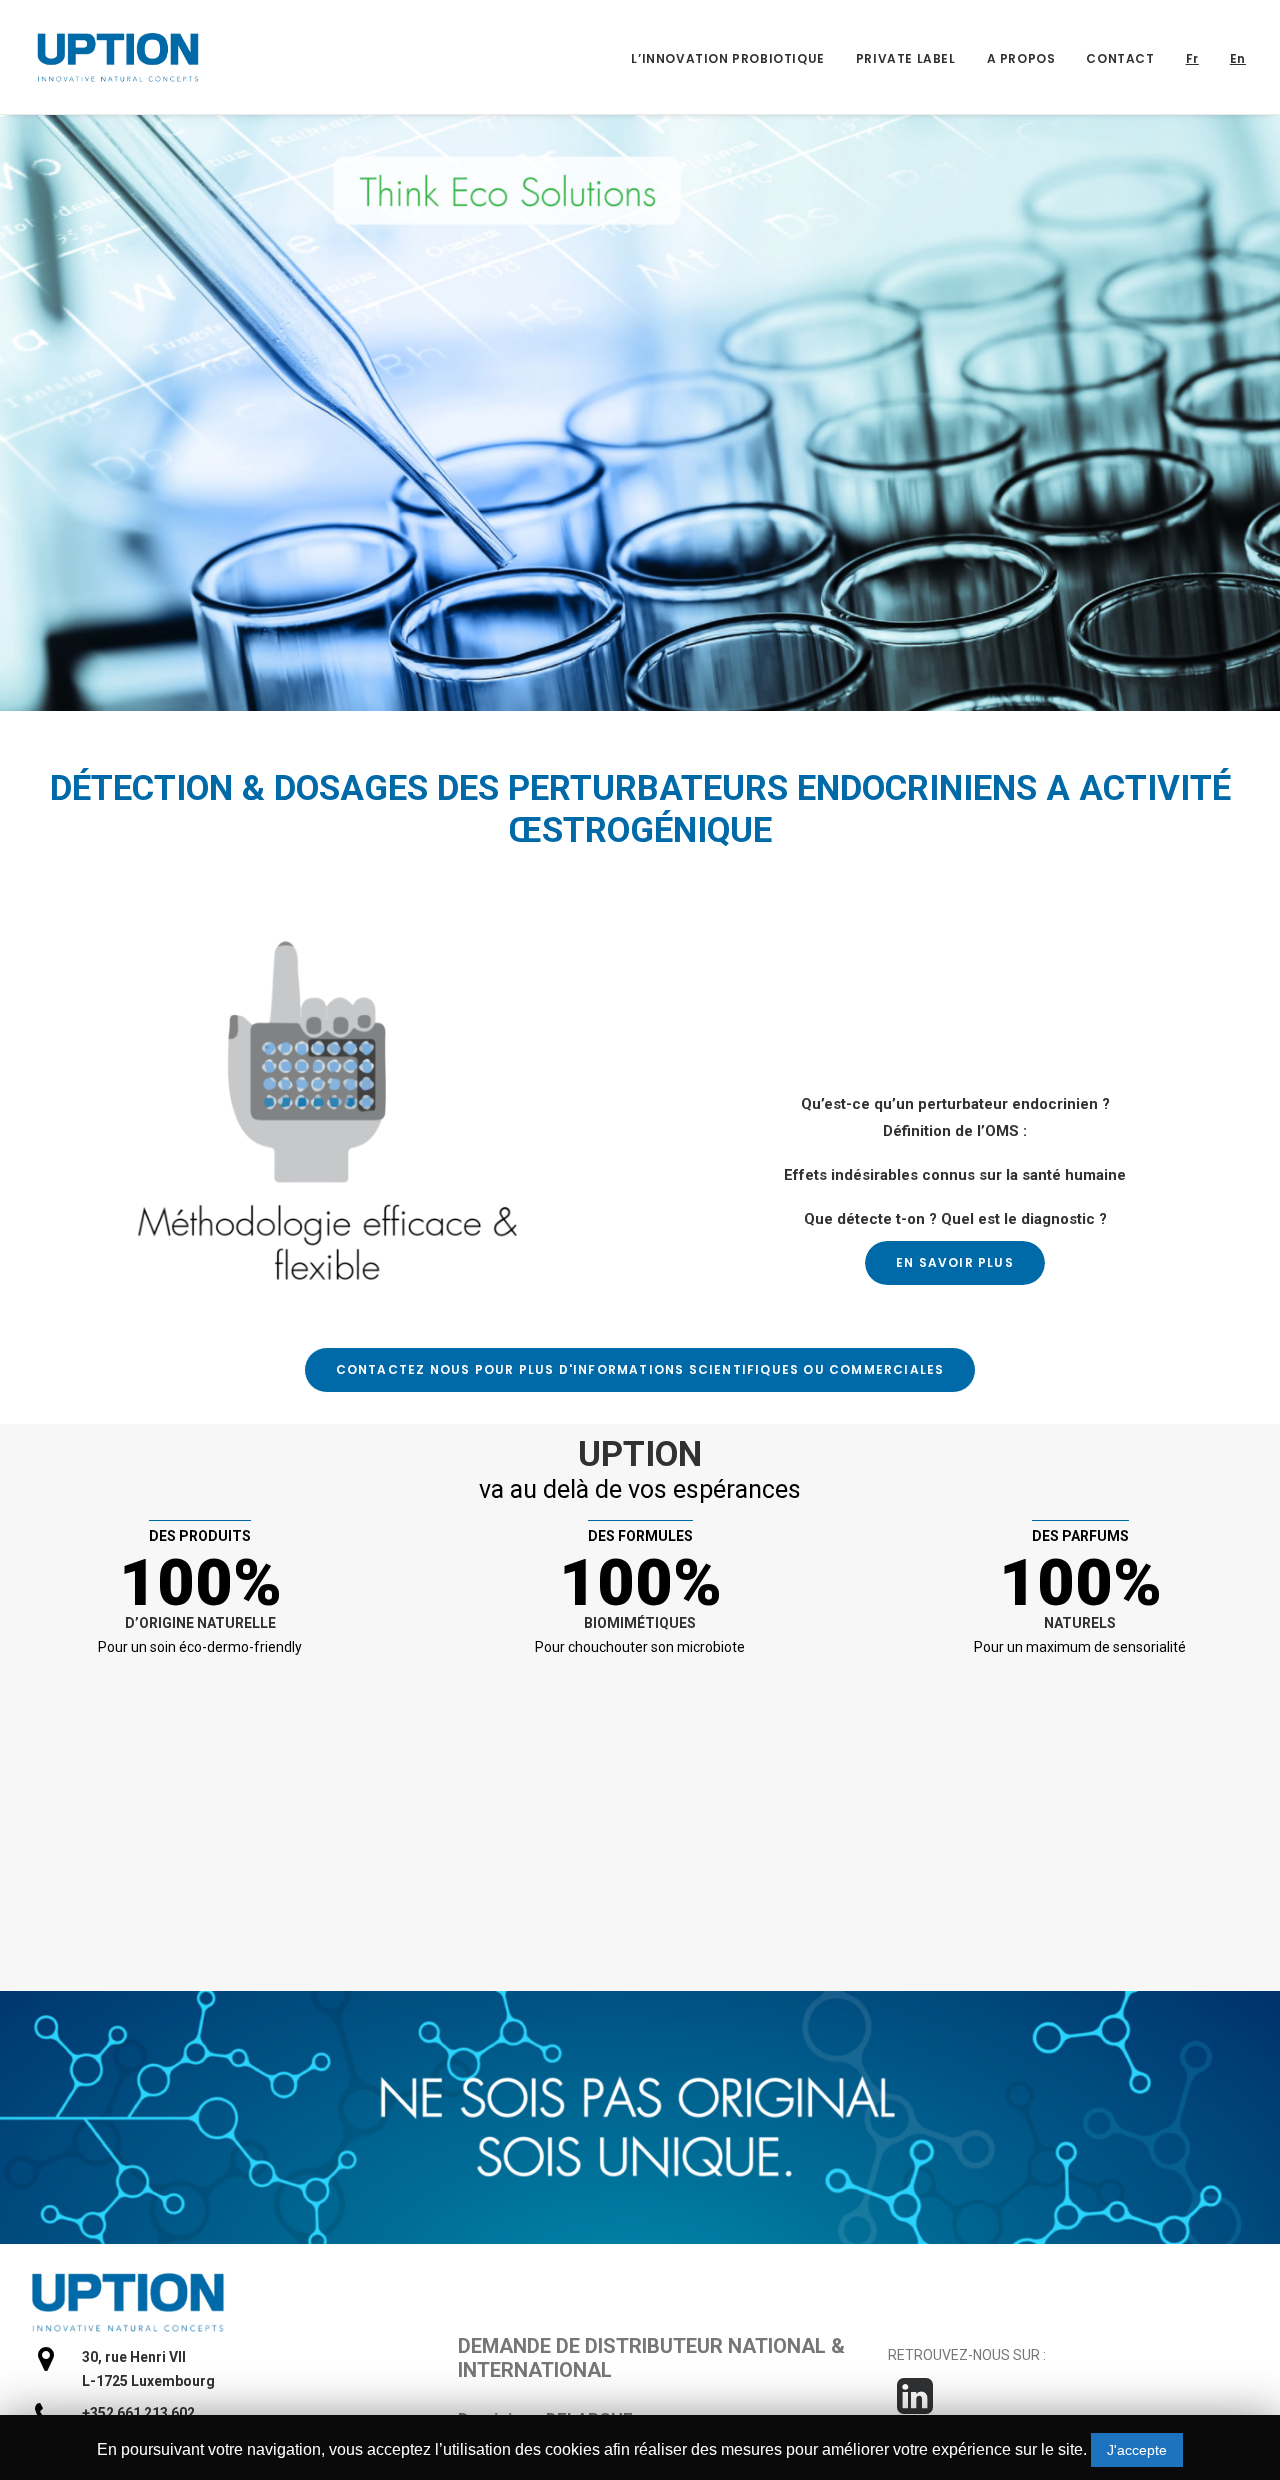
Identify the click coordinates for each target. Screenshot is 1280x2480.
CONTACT (1120, 58)
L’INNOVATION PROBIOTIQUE (727, 58)
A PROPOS (1021, 58)
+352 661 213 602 (138, 2413)
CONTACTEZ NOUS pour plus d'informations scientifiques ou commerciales (640, 1369)
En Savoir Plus (955, 1262)
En (1238, 59)
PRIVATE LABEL (906, 58)
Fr (1192, 59)
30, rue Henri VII (134, 2357)
